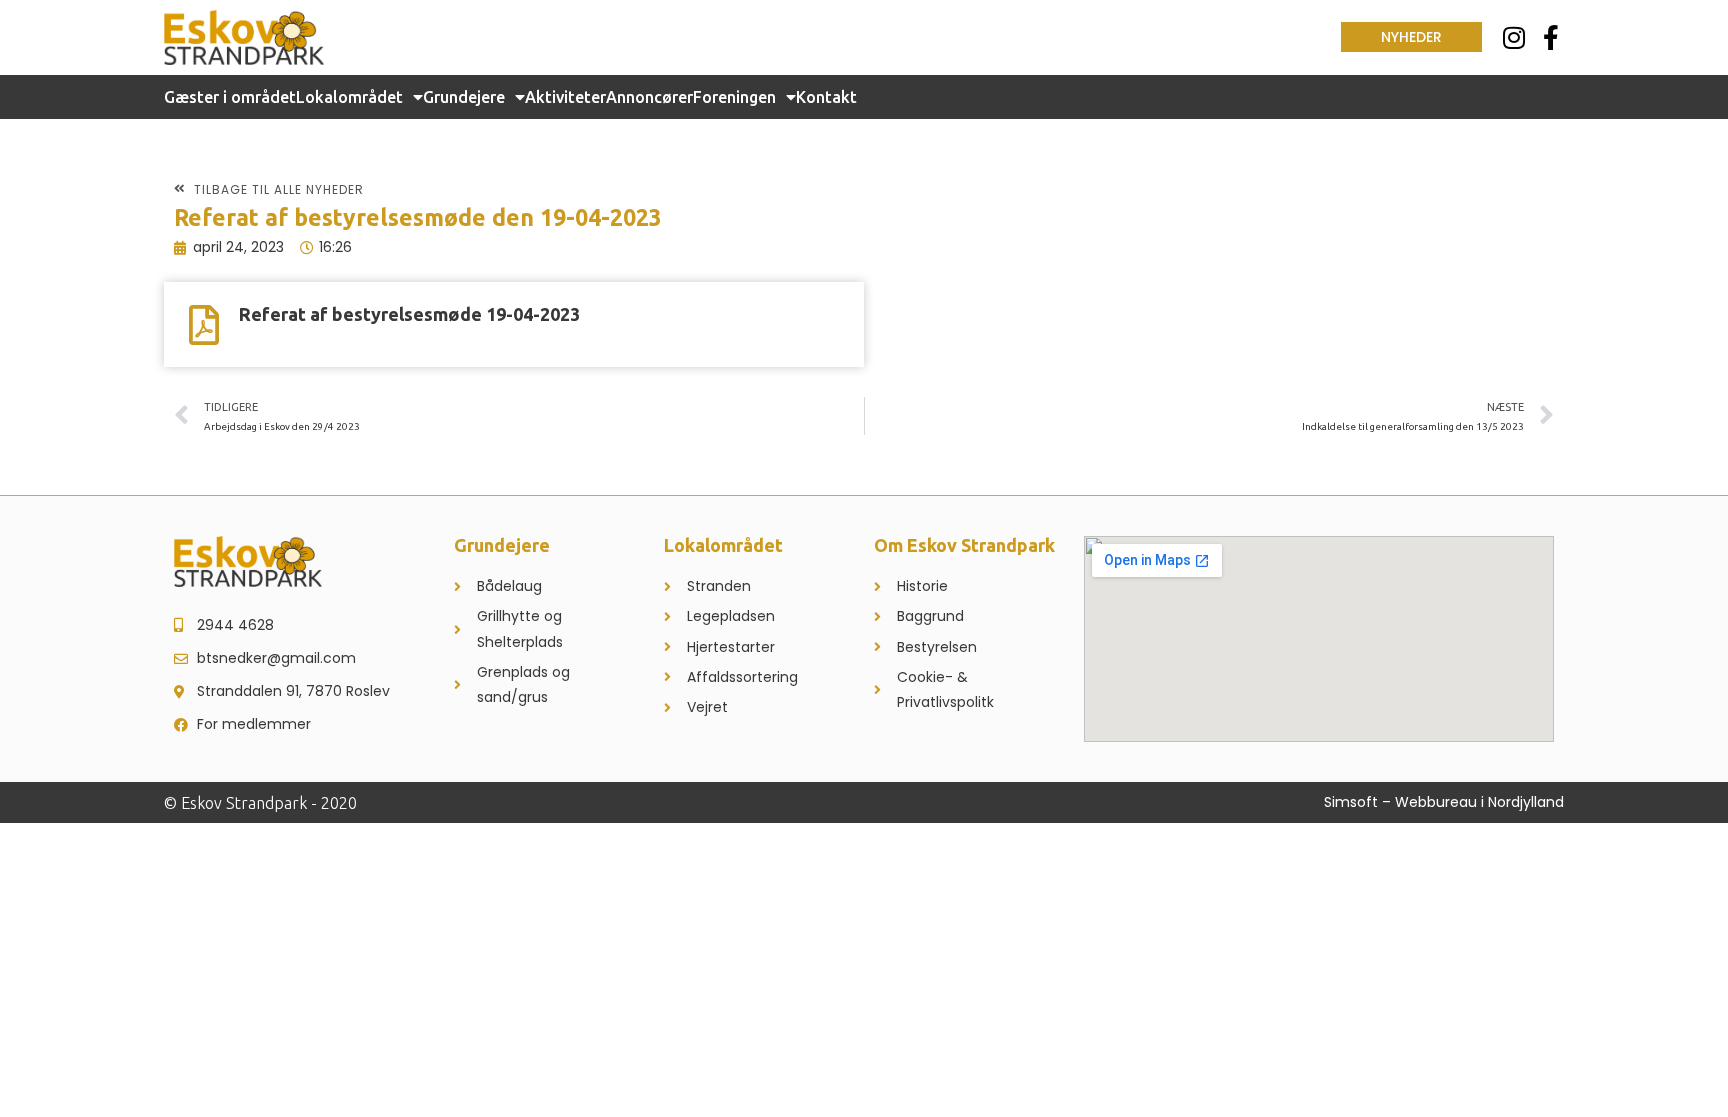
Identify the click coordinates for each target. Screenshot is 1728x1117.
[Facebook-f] (1551, 37)
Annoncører (649, 97)
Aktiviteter (565, 97)
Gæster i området (230, 97)
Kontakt (826, 97)
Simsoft (1351, 802)
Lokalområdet (349, 97)
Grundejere (464, 97)
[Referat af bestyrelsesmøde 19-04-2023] (204, 325)
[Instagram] (1514, 37)
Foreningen (734, 97)
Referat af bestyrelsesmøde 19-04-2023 (409, 314)
